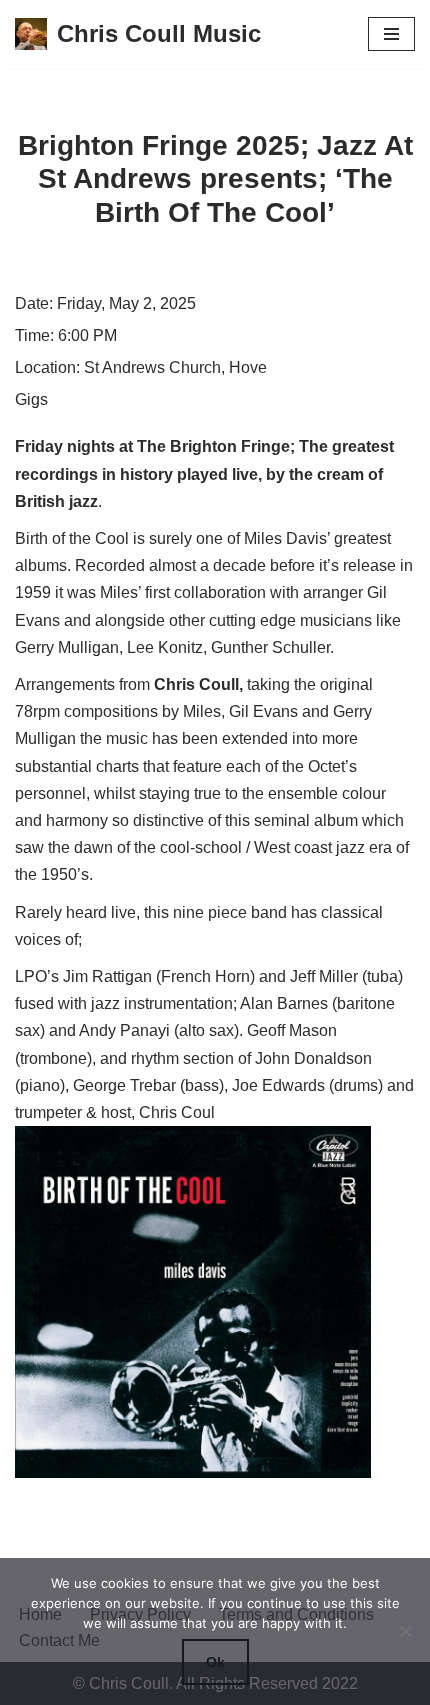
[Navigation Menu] (391, 34)
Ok (215, 1662)
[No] (405, 1631)
